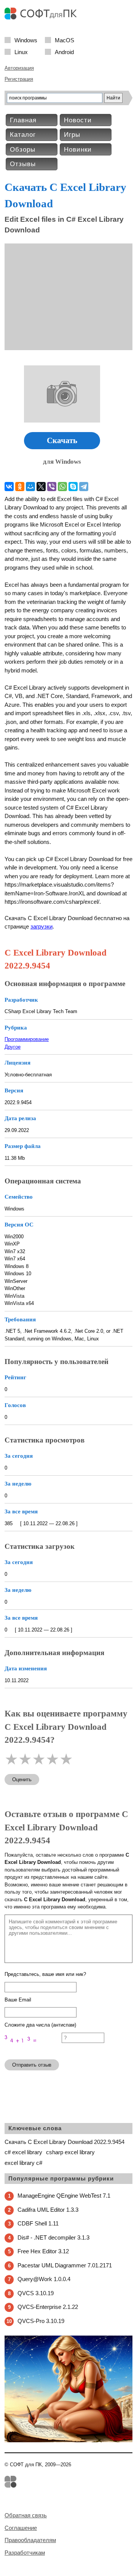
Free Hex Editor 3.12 (43, 2251)
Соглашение (21, 2528)
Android (64, 52)
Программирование (27, 1039)
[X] (41, 487)
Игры (72, 135)
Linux (21, 52)
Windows (26, 40)
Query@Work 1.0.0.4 (44, 2279)
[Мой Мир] (30, 487)
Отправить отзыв (32, 2065)
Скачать (62, 440)
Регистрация (19, 79)
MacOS (65, 40)
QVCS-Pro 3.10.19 (41, 2321)
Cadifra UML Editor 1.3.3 (48, 2210)
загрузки (41, 926)
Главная (23, 120)
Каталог (23, 135)
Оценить (22, 1780)
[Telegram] (84, 487)
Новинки (78, 150)
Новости (78, 120)
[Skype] (73, 487)
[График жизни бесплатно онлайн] (68, 2441)
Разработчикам (25, 2553)
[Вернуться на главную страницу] (43, 18)
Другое (13, 1047)
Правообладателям (30, 2540)
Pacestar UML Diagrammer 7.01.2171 (65, 2265)
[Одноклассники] (20, 487)
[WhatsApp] (62, 487)
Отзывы (23, 164)
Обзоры (23, 150)
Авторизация (19, 68)
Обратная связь (26, 2515)
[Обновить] (33, 2050)
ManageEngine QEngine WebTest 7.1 (64, 2196)
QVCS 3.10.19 (36, 2293)
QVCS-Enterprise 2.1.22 (48, 2307)
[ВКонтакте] (9, 487)
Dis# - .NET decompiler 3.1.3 (53, 2237)
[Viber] (52, 487)
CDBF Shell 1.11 (38, 2223)
